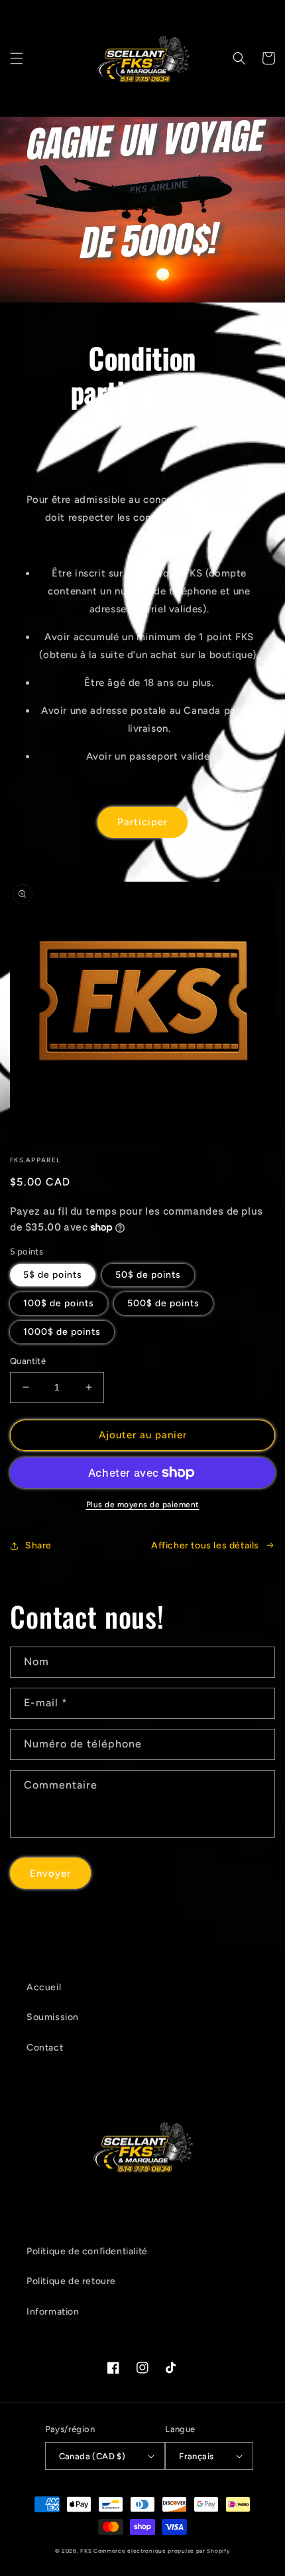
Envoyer (50, 1873)
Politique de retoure (71, 2281)
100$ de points (59, 1303)
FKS (86, 2551)
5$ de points (53, 1275)
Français (196, 2456)
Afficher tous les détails (205, 1545)
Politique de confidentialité (87, 2251)
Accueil (44, 1987)
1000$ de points (62, 1332)
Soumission (53, 2017)
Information (53, 2312)
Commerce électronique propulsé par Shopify (162, 2551)
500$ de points (163, 1303)
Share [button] (38, 1545)
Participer (142, 822)
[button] (17, 58)
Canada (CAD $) (92, 2456)
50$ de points (148, 1275)
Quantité (28, 1361)
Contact (45, 2048)
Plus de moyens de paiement (143, 1505)
